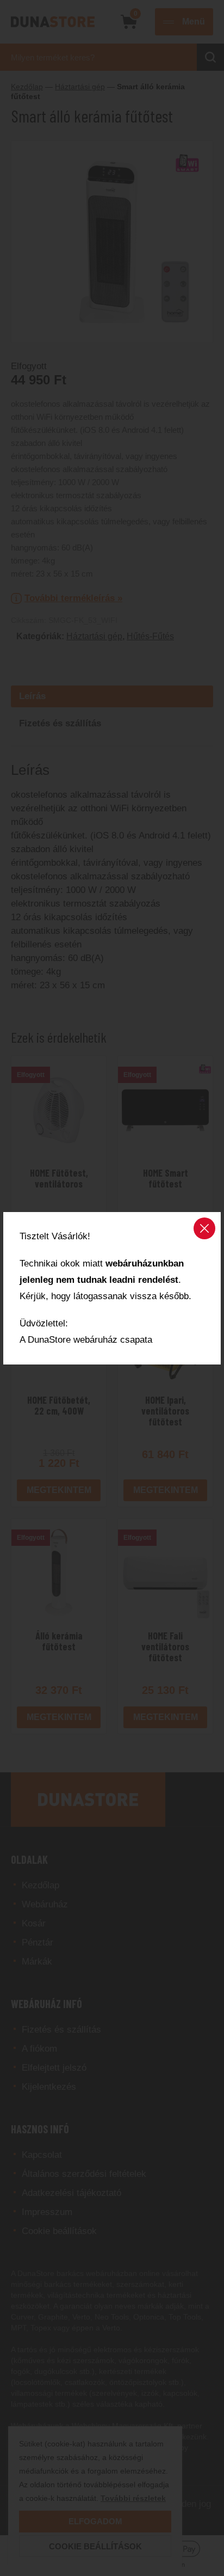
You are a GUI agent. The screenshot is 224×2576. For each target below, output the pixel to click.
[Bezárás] (204, 1228)
